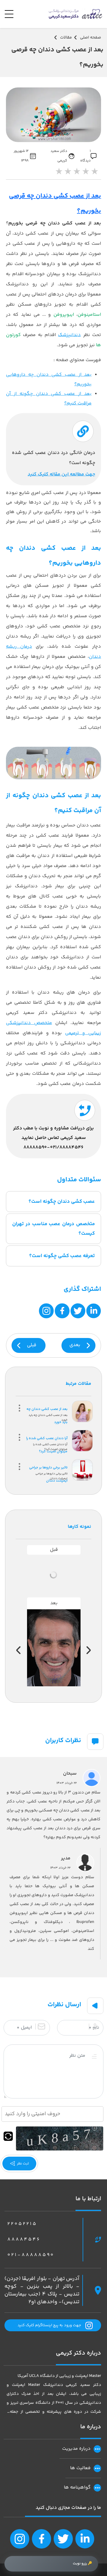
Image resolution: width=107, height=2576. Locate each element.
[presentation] (89, 1650)
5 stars (94, 173)
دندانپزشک (69, 335)
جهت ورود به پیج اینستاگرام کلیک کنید (49, 2325)
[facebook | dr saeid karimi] (41, 2539)
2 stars (67, 173)
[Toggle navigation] (11, 14)
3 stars (76, 173)
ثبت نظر (22, 2164)
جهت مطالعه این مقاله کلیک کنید (61, 474)
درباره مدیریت (76, 2449)
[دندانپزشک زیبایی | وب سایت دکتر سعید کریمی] (75, 14)
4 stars (85, 173)
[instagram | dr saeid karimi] (20, 2539)
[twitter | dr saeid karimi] (63, 2539)
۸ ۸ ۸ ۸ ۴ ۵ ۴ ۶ (23, 2239)
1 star (59, 173)
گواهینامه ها (77, 2488)
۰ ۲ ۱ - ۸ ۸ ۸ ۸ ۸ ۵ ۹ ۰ (30, 2255)
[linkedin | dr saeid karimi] (84, 2539)
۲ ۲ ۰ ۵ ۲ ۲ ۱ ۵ (22, 2224)
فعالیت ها (80, 2468)
